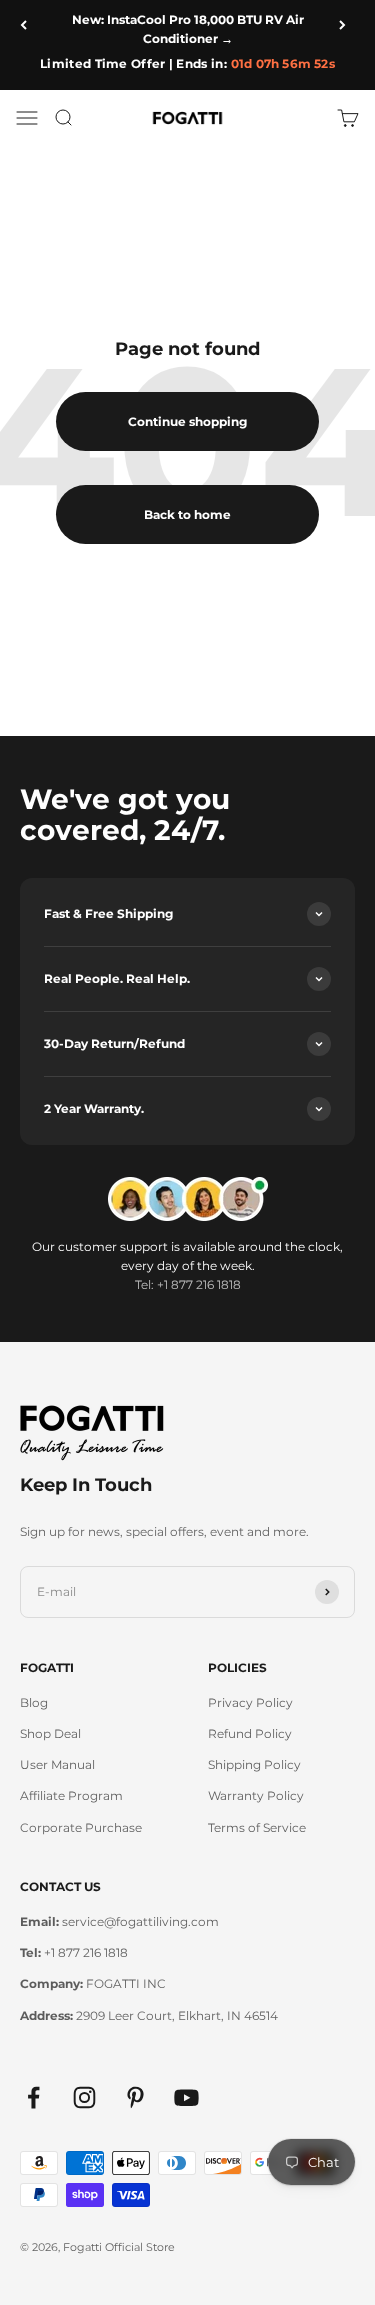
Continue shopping (187, 421)
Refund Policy (250, 1733)
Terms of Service (257, 1827)
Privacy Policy (250, 1702)
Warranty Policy (256, 1795)
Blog (34, 1702)
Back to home (187, 514)
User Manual (57, 1764)
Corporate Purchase (81, 1827)
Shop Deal (50, 1733)
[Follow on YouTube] (186, 2097)
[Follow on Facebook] (33, 2097)
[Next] (347, 25)
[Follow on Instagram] (84, 2097)
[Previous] (28, 25)
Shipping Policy (254, 1764)
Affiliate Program (71, 1795)
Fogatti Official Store (119, 2247)
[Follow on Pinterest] (135, 2097)
